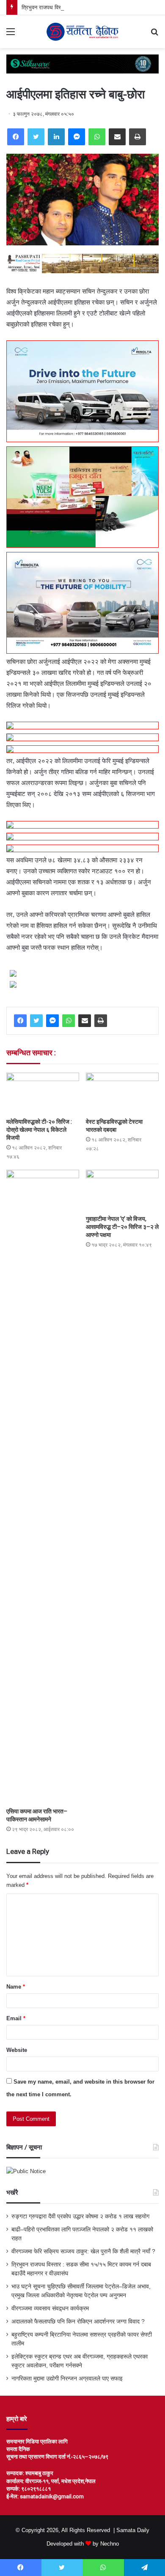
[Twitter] (36, 137)
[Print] (137, 137)
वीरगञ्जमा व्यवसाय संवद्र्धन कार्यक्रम (50, 2308)
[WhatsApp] (97, 137)
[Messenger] (77, 137)
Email (16, 2018)
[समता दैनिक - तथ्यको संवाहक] (82, 32)
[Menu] (11, 35)
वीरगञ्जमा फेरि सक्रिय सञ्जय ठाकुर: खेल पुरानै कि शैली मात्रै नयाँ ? (83, 2251)
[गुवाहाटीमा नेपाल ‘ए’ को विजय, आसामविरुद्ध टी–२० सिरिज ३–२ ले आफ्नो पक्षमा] (122, 1190)
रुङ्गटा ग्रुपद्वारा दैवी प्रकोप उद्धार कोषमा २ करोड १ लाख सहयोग (80, 2216)
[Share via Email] (117, 137)
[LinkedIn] (56, 137)
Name (16, 1987)
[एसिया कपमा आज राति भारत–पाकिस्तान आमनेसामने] (43, 1486)
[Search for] (154, 35)
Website (17, 2050)
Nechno (110, 2544)
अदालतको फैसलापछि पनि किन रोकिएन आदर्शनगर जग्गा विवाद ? (78, 2322)
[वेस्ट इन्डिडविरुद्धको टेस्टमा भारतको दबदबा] (122, 1093)
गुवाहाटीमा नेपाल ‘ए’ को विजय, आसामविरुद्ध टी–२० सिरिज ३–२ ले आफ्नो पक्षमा (122, 1227)
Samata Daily (133, 2530)
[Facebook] (16, 137)
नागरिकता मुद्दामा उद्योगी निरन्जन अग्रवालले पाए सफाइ (67, 2379)
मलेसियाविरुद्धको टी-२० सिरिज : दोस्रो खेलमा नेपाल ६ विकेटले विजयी (39, 1130)
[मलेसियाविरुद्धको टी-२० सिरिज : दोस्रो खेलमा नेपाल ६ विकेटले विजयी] (43, 1093)
